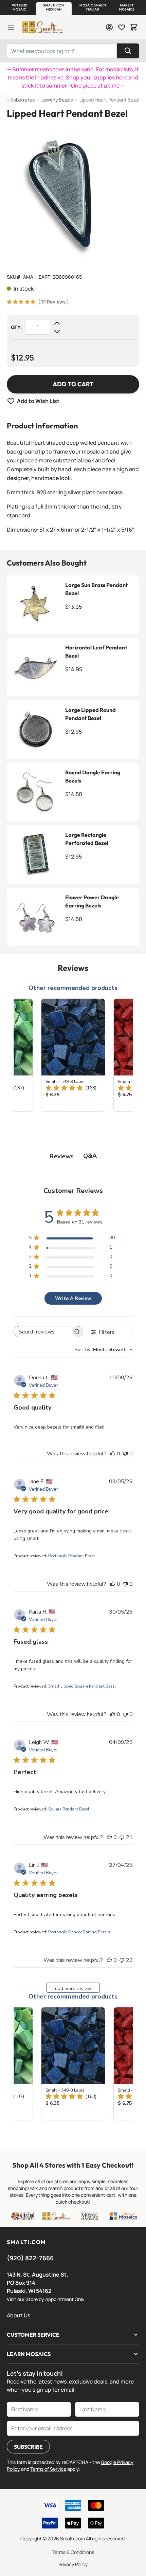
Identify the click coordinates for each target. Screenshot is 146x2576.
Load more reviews (73, 1989)
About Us (19, 2315)
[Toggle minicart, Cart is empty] (134, 27)
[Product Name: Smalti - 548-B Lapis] (73, 1055)
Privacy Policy (73, 2564)
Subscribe (28, 2447)
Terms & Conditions (73, 2552)
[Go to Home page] (42, 27)
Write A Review (73, 1298)
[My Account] (109, 27)
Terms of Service (48, 2469)
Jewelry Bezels (57, 100)
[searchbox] (42, 1332)
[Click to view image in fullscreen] (73, 194)
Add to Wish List (38, 401)
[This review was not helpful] (122, 1837)
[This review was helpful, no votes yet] (113, 1454)
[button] (19, 7)
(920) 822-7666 (30, 2258)
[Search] (128, 51)
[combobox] (104, 1350)
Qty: (16, 327)
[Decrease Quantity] (57, 331)
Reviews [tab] (62, 1156)
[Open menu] (11, 27)
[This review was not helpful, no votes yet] (125, 1454)
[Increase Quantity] (57, 323)
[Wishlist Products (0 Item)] (122, 27)
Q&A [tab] (90, 1156)
